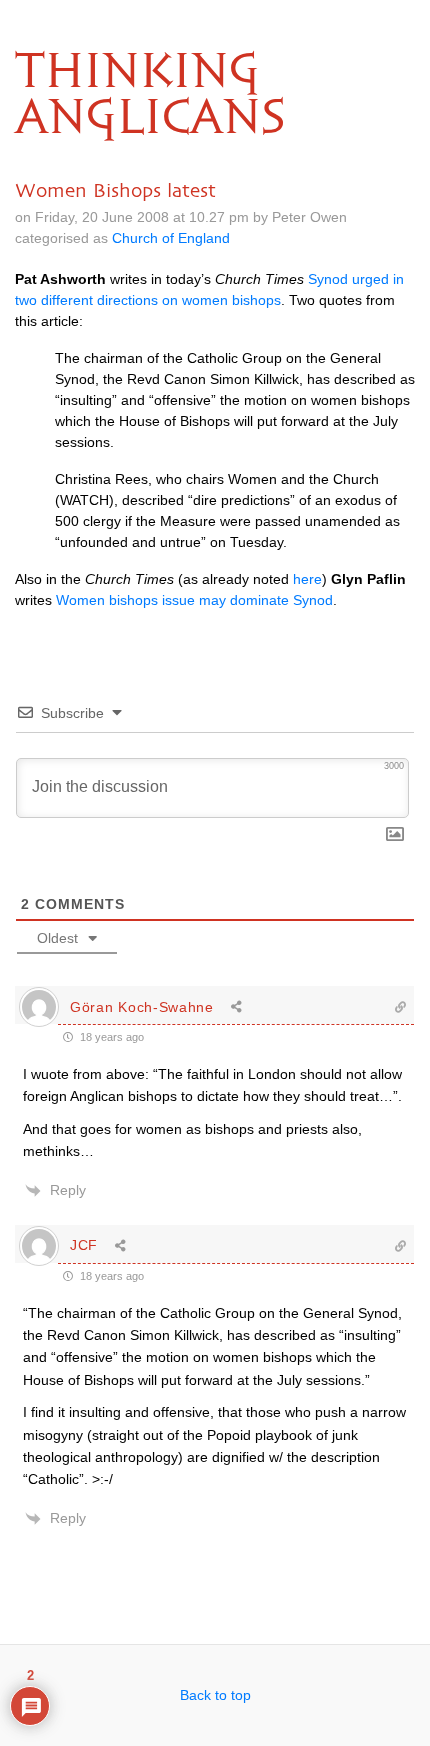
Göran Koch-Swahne (142, 1007)
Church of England (171, 238)
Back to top (215, 1695)
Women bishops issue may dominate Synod (194, 600)
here (307, 579)
